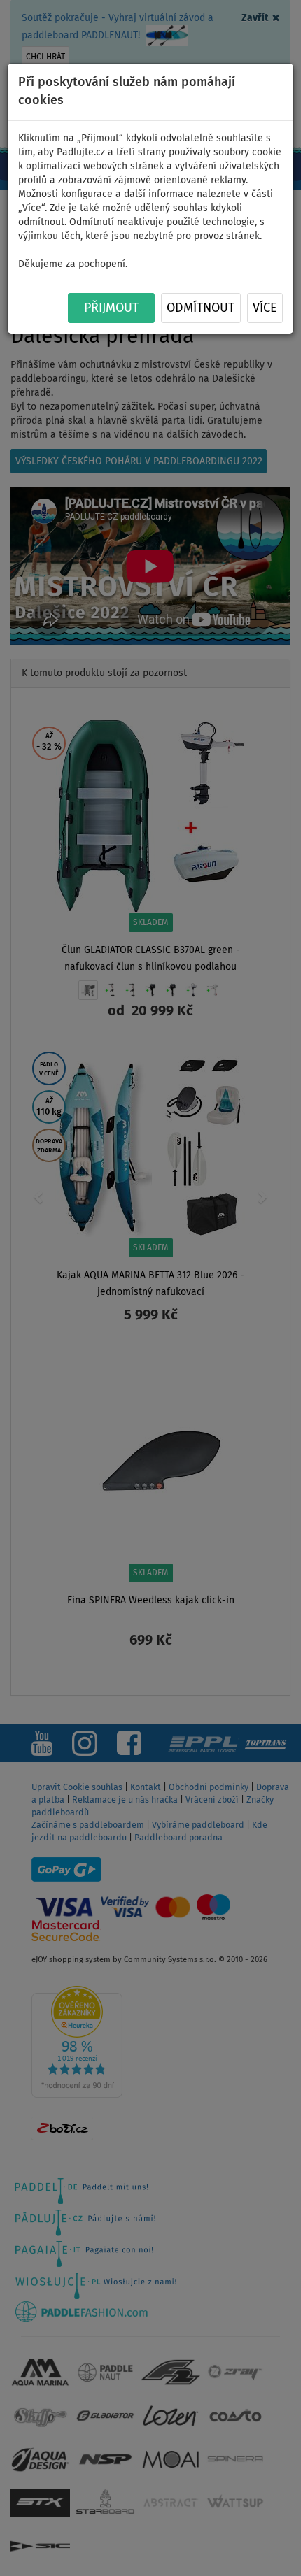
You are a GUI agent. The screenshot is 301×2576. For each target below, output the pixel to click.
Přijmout (111, 308)
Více (265, 308)
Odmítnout (201, 308)
